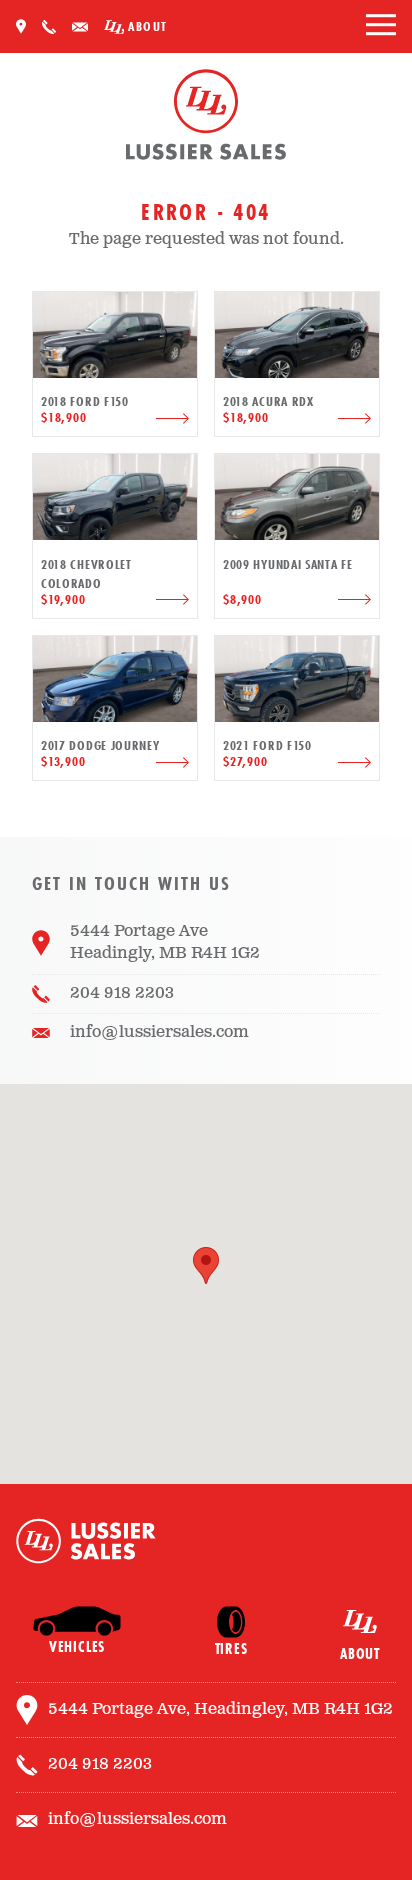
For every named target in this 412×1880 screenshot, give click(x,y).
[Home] (206, 118)
